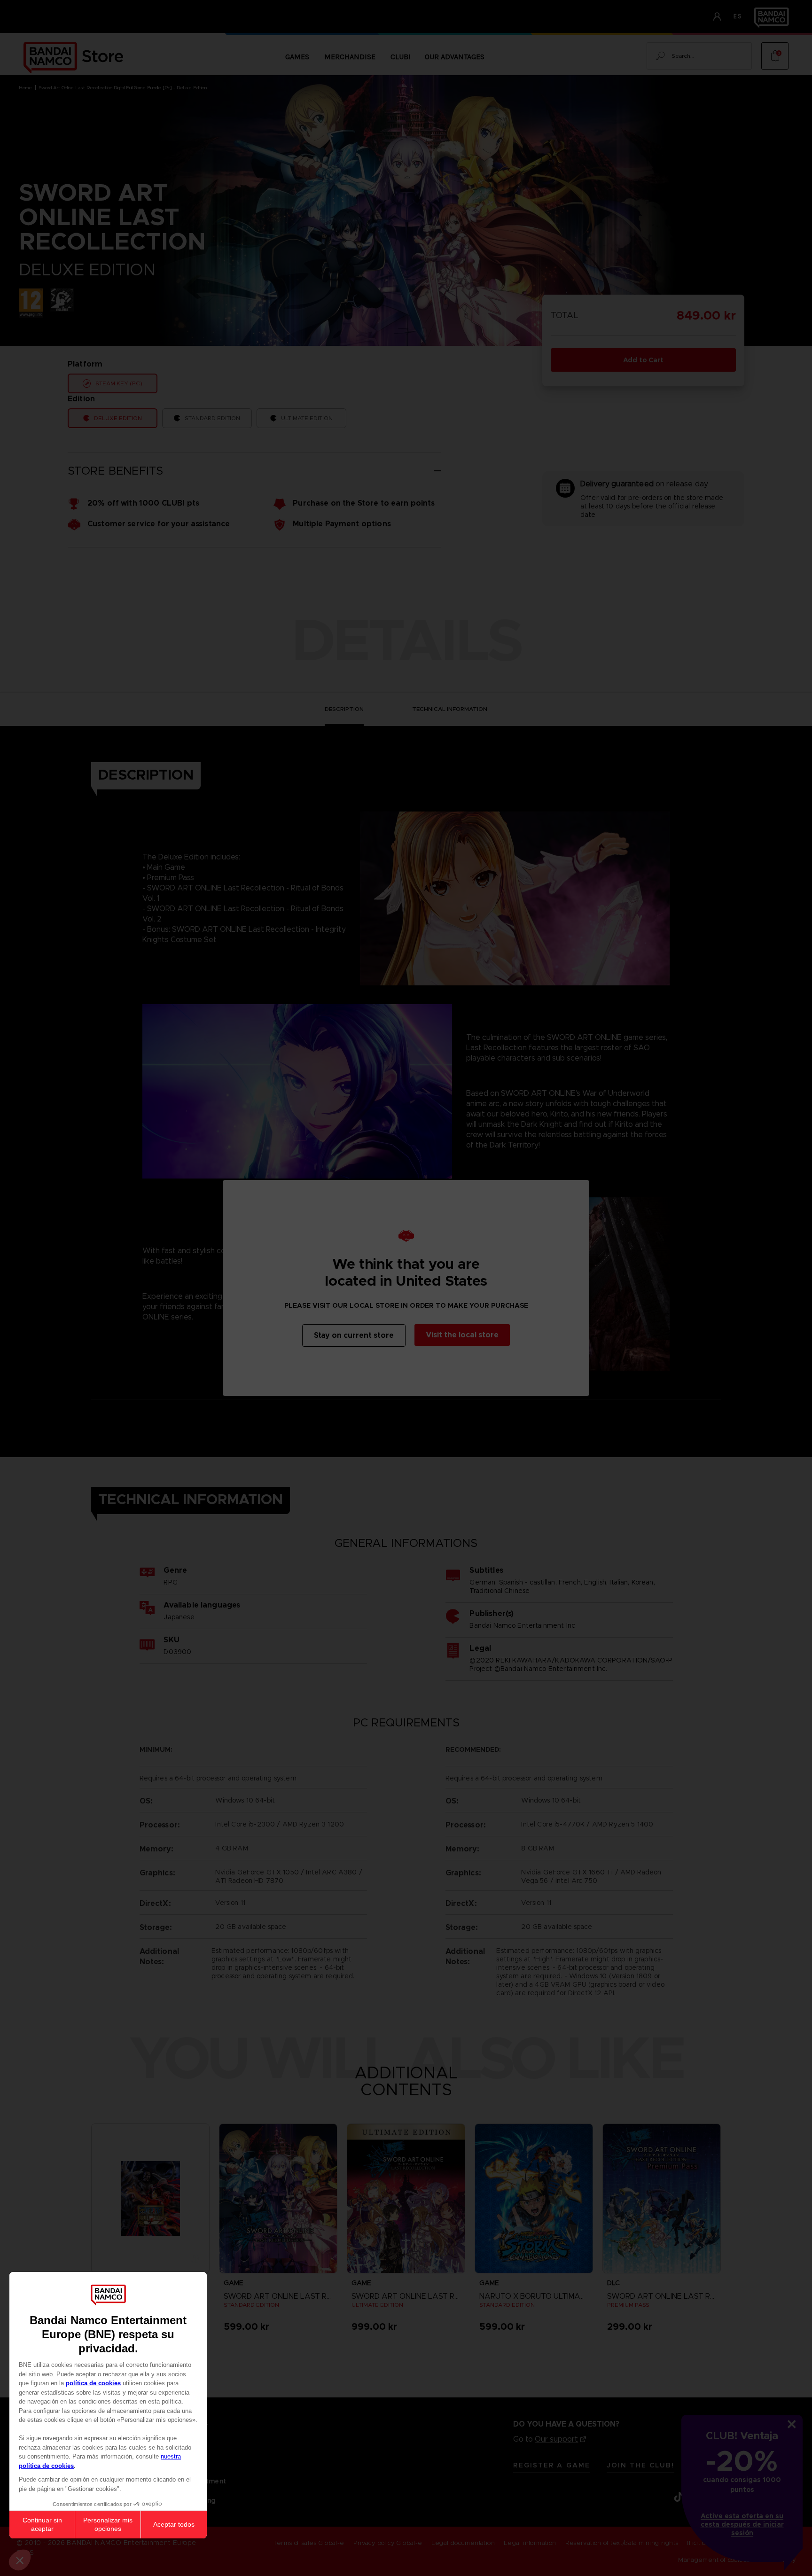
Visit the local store (462, 1335)
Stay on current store (354, 1335)
